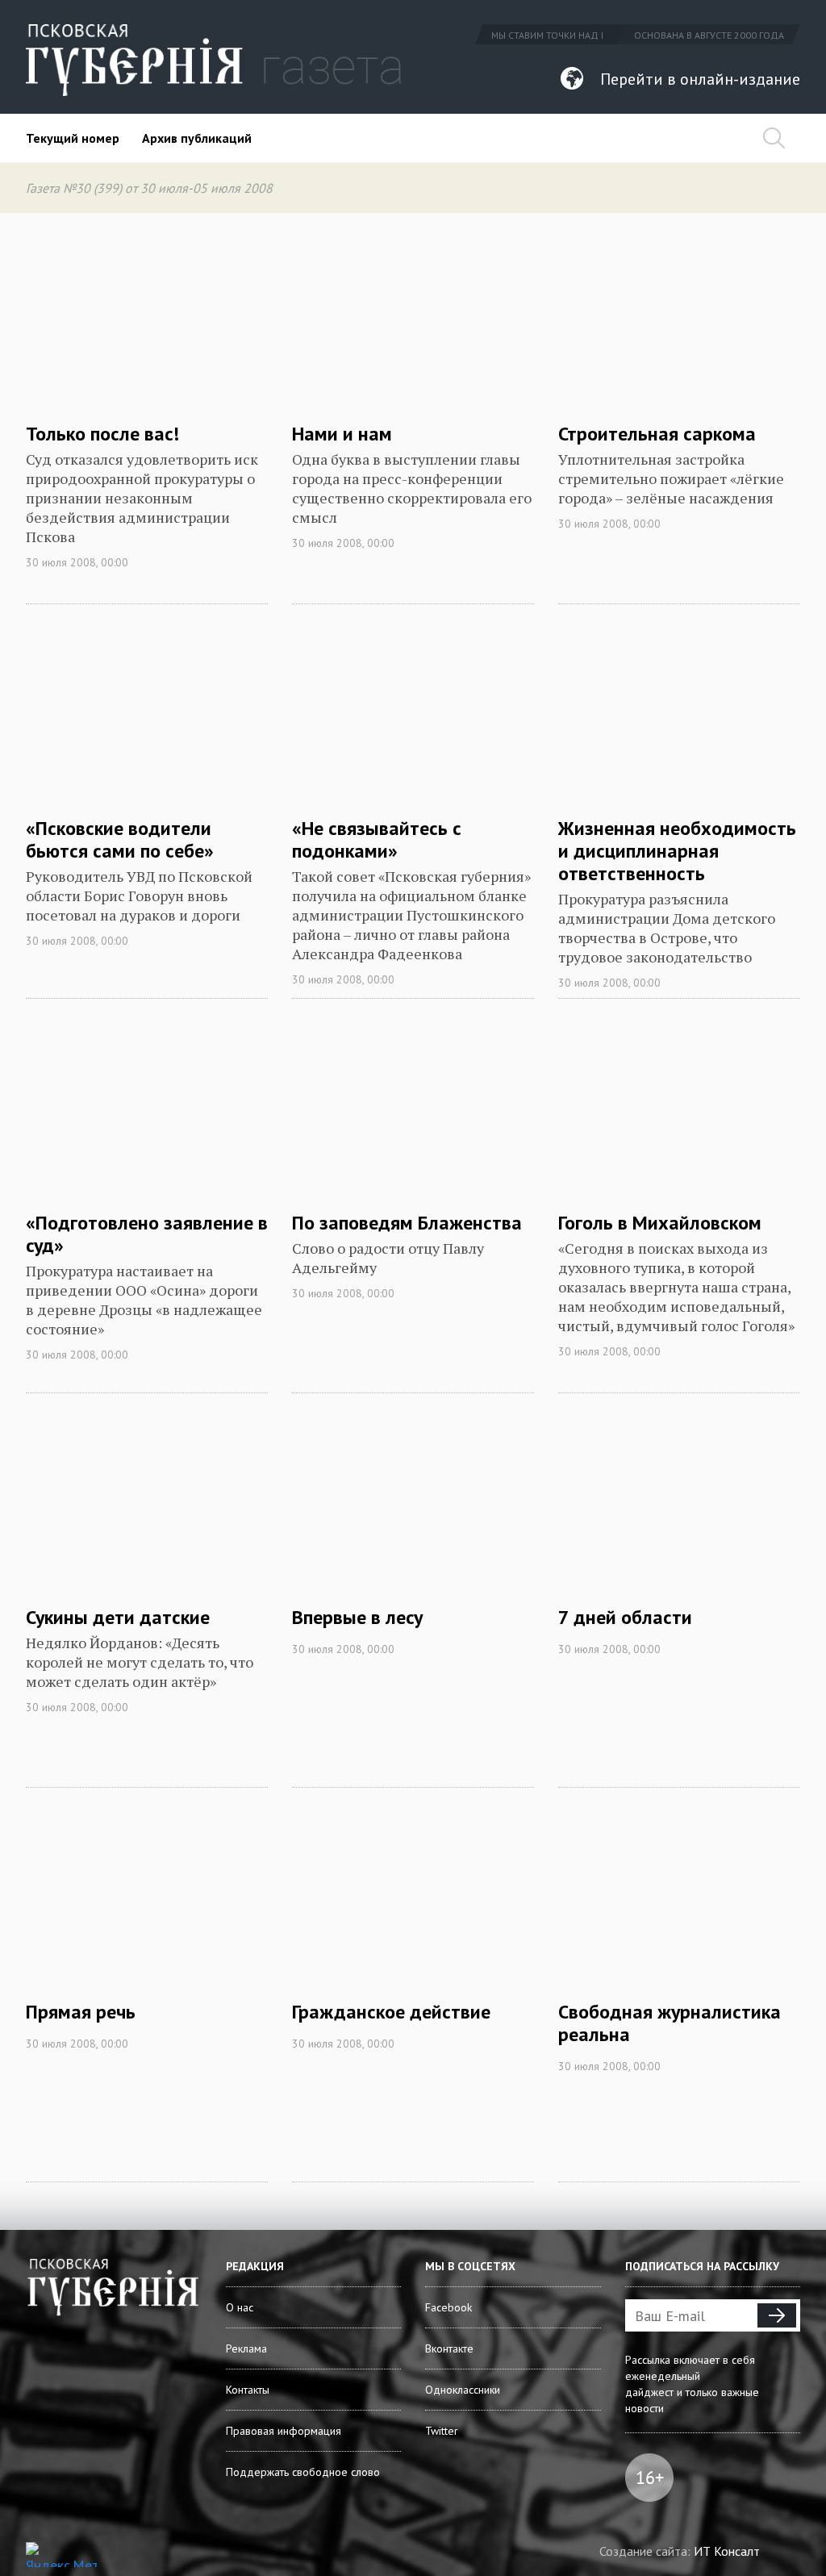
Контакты (248, 2390)
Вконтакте (449, 2348)
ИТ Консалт (727, 2551)
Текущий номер (73, 138)
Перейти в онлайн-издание (700, 79)
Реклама (246, 2348)
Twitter (442, 2431)
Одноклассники (463, 2390)
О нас (240, 2307)
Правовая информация (284, 2431)
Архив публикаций (197, 138)
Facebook (448, 2307)
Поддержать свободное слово (303, 2472)
